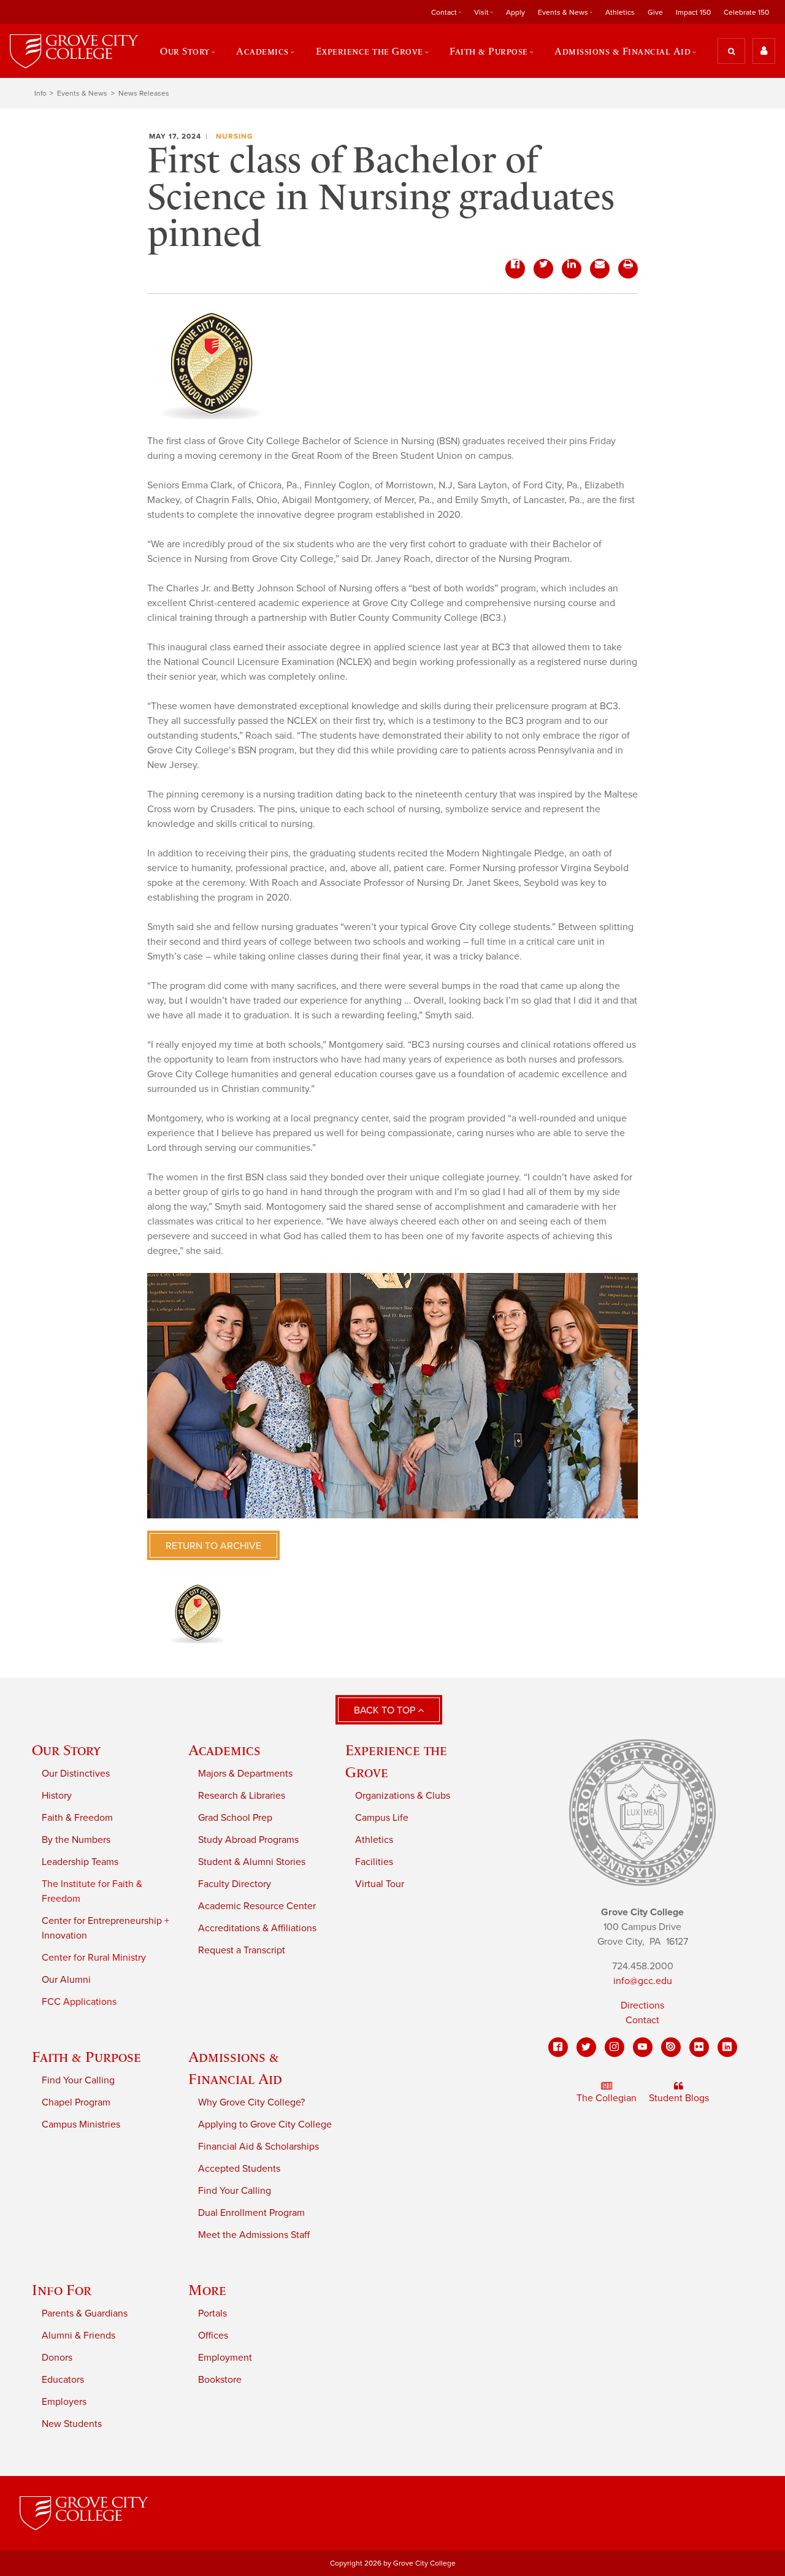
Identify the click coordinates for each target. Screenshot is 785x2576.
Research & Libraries (242, 1796)
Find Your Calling (78, 2080)
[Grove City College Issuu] (671, 2047)
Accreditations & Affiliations (257, 1928)
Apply (515, 12)
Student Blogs (679, 2098)
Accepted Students (239, 2169)
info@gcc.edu (643, 1981)
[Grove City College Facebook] (558, 2047)
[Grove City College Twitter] (586, 2047)
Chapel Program (76, 2102)
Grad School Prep (235, 1818)
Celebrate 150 (746, 12)
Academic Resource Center (257, 1906)
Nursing (235, 136)
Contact (642, 2020)
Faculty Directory (235, 1884)
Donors (57, 2358)
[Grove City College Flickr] (699, 2047)
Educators (63, 2380)
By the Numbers (76, 1840)
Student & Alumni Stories (252, 1862)
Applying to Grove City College (265, 2124)
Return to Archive (213, 1546)
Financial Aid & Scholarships (258, 2147)
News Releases (144, 93)
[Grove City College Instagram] (615, 2047)
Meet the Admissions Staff (254, 2235)
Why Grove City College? (251, 2102)
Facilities (374, 1862)
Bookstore (220, 2380)
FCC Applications (79, 2002)
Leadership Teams (80, 1862)
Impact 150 (693, 12)
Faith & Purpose (86, 2057)
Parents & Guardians (85, 2313)
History (57, 1796)
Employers (64, 2402)
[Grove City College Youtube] (643, 2047)
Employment (225, 2358)
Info (40, 93)
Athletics (620, 12)
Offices (213, 2336)
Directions (642, 2005)
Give (655, 12)
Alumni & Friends (78, 2336)
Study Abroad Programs (248, 1840)
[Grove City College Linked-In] (727, 2047)
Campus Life (382, 1818)
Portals (213, 2313)
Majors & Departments (245, 1774)
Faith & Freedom (77, 1818)
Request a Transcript (242, 1950)
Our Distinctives (76, 1774)
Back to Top (386, 1710)
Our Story (66, 1750)
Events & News (82, 93)
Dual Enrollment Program (251, 2213)
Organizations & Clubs (403, 1796)
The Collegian (607, 2098)
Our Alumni (66, 1980)
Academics (224, 1750)
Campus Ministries (81, 2124)
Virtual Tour (380, 1884)
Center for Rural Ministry (94, 1958)
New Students (72, 2424)
